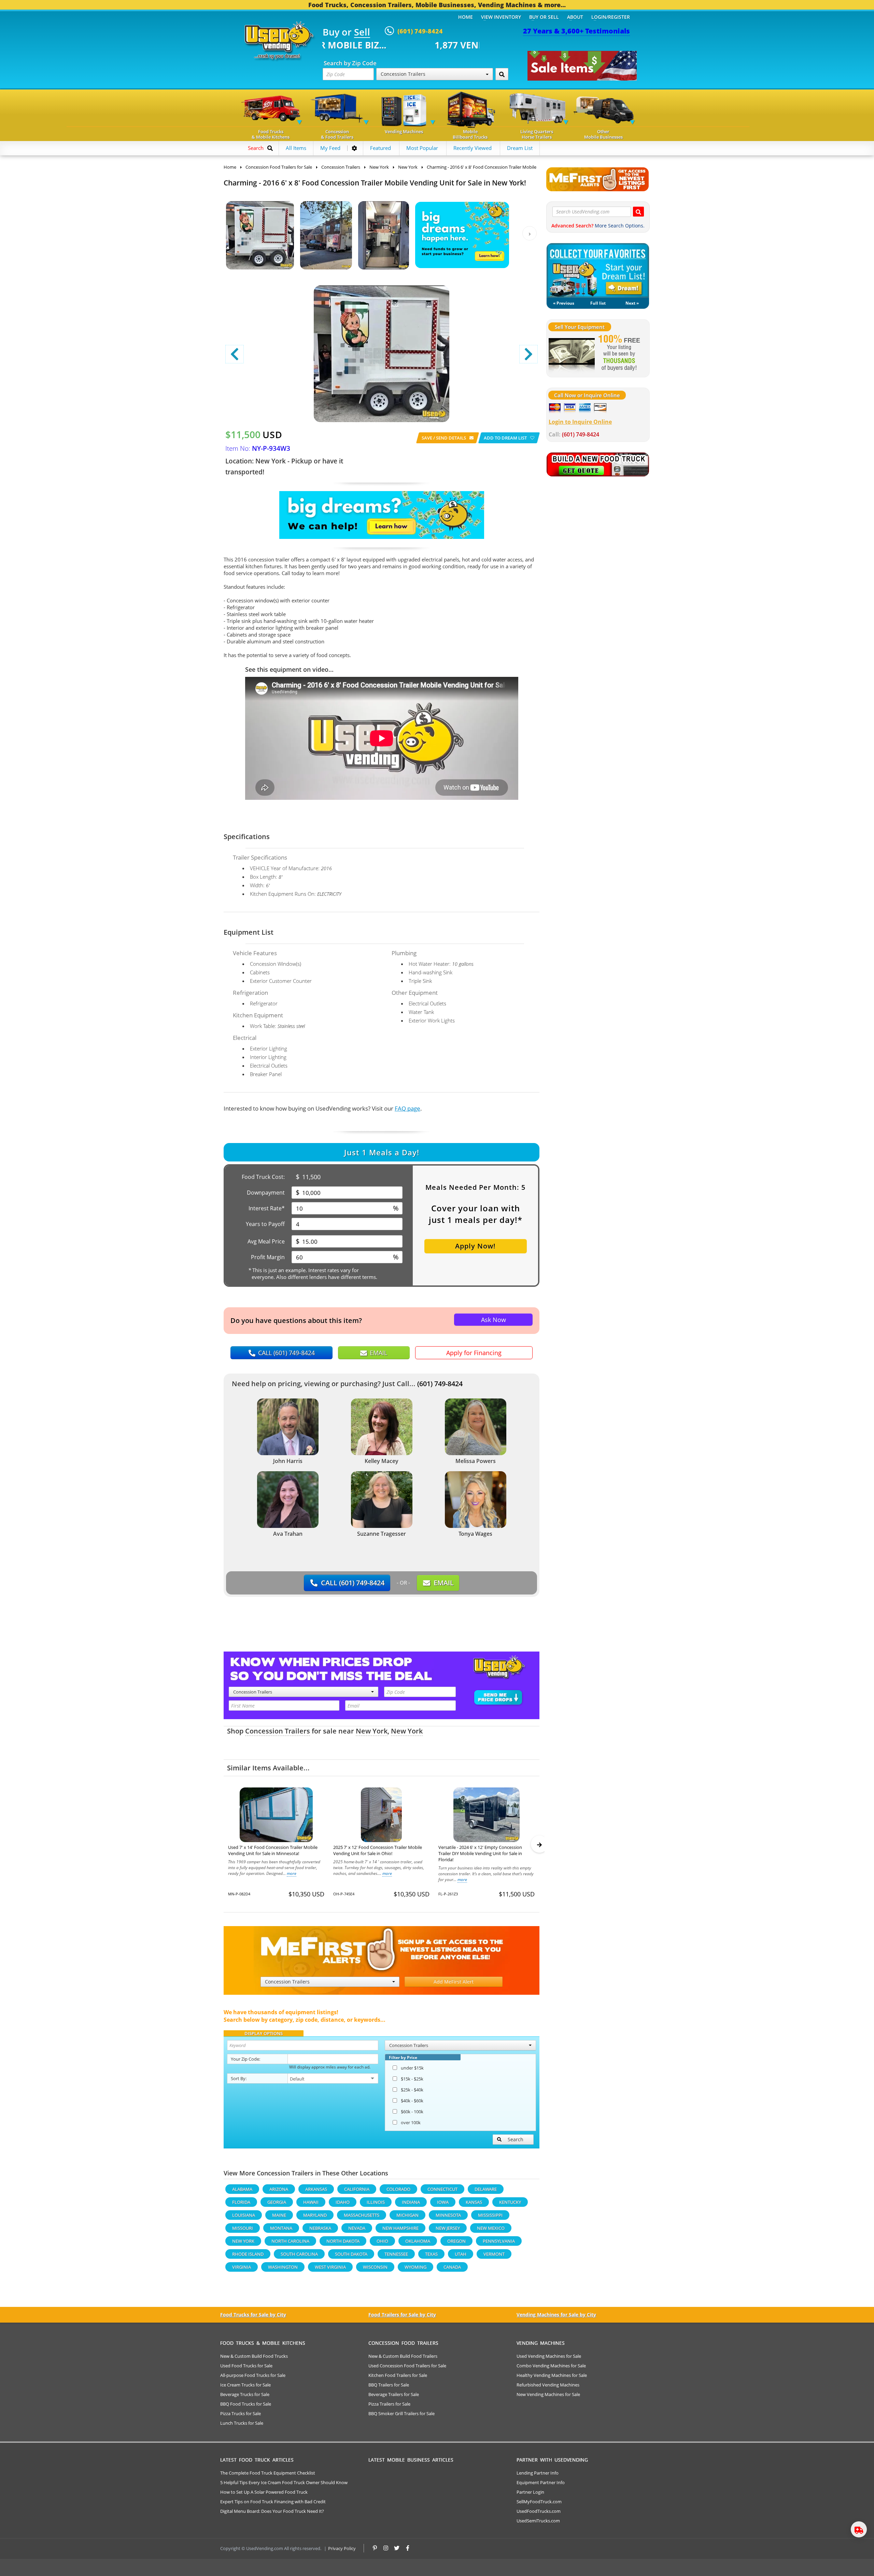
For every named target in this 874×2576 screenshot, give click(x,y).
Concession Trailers (278, 1731)
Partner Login (530, 2492)
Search (516, 2139)
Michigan (407, 2215)
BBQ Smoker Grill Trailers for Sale (401, 2413)
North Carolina (290, 2241)
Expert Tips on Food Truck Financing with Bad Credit (273, 2502)
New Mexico (491, 2228)
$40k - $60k (412, 2101)
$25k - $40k (412, 2090)
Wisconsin (375, 2267)
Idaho (343, 2202)
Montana (281, 2228)
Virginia (242, 2267)
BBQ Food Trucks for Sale (246, 2404)
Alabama (242, 2189)
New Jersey (448, 2228)
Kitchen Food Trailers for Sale (398, 2375)
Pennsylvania (499, 2241)
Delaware (486, 2189)
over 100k (411, 2122)
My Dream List (598, 270)
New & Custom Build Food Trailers (403, 2356)
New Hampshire (400, 2228)
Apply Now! (475, 1246)
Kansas (474, 2202)
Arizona (279, 2189)
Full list (598, 303)
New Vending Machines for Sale (548, 2394)
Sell (362, 32)
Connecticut (442, 2189)
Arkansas (316, 2189)
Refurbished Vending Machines (548, 2385)
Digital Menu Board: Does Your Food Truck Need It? (272, 2511)
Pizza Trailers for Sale (389, 2404)
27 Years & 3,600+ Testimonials (576, 31)
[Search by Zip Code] (502, 74)
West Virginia (330, 2267)
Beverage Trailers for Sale (394, 2394)
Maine (279, 2215)
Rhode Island (248, 2254)
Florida (241, 2202)
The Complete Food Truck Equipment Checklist (268, 2473)
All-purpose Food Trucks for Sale (253, 2375)
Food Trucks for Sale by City (253, 2315)
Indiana (411, 2202)
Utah (461, 2254)
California (357, 2189)
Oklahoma (418, 2241)
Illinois (376, 2202)
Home (466, 17)
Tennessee (396, 2254)
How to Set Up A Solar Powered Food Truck (264, 2492)
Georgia (277, 2202)
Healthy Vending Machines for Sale (552, 2375)
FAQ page (407, 1108)
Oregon (456, 2241)
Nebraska (320, 2228)
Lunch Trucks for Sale (242, 2423)
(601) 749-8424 (440, 1384)
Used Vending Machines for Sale (549, 2356)
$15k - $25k (412, 2079)
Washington (283, 2267)
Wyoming (415, 2267)
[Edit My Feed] (354, 148)
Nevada (357, 2228)
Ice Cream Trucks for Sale (245, 2385)
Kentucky (510, 2202)
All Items (296, 148)
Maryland (315, 2215)
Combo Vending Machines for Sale (551, 2366)
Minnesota (448, 2215)
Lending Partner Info (538, 2473)
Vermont (494, 2254)
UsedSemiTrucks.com (538, 2521)
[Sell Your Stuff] (572, 353)
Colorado (398, 2189)
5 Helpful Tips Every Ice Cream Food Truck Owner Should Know (284, 2482)
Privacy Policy (342, 2548)
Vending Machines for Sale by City (556, 2315)
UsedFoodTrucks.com (539, 2511)
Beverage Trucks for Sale (245, 2394)
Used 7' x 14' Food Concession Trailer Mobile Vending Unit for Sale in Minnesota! (273, 1850)
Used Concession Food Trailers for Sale (407, 2366)
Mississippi (490, 2215)
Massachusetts (362, 2215)
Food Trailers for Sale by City (402, 2315)
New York (372, 1731)
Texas (431, 2254)
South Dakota (351, 2254)
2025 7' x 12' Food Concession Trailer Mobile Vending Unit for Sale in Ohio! (378, 1850)
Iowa (443, 2202)
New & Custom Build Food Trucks (254, 2356)
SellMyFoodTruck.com (539, 2502)
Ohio (382, 2241)
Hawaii (311, 2202)
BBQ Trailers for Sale (389, 2385)
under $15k (412, 2068)
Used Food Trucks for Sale (246, 2366)
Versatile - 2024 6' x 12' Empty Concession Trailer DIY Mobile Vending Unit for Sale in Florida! (480, 1853)
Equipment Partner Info (541, 2482)
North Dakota (343, 2241)
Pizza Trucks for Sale (241, 2413)
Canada (452, 2267)
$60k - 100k (412, 2112)
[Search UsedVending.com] (638, 212)
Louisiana (244, 2215)
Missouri (243, 2228)
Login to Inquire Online (580, 422)
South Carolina (299, 2254)
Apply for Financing (474, 1353)
